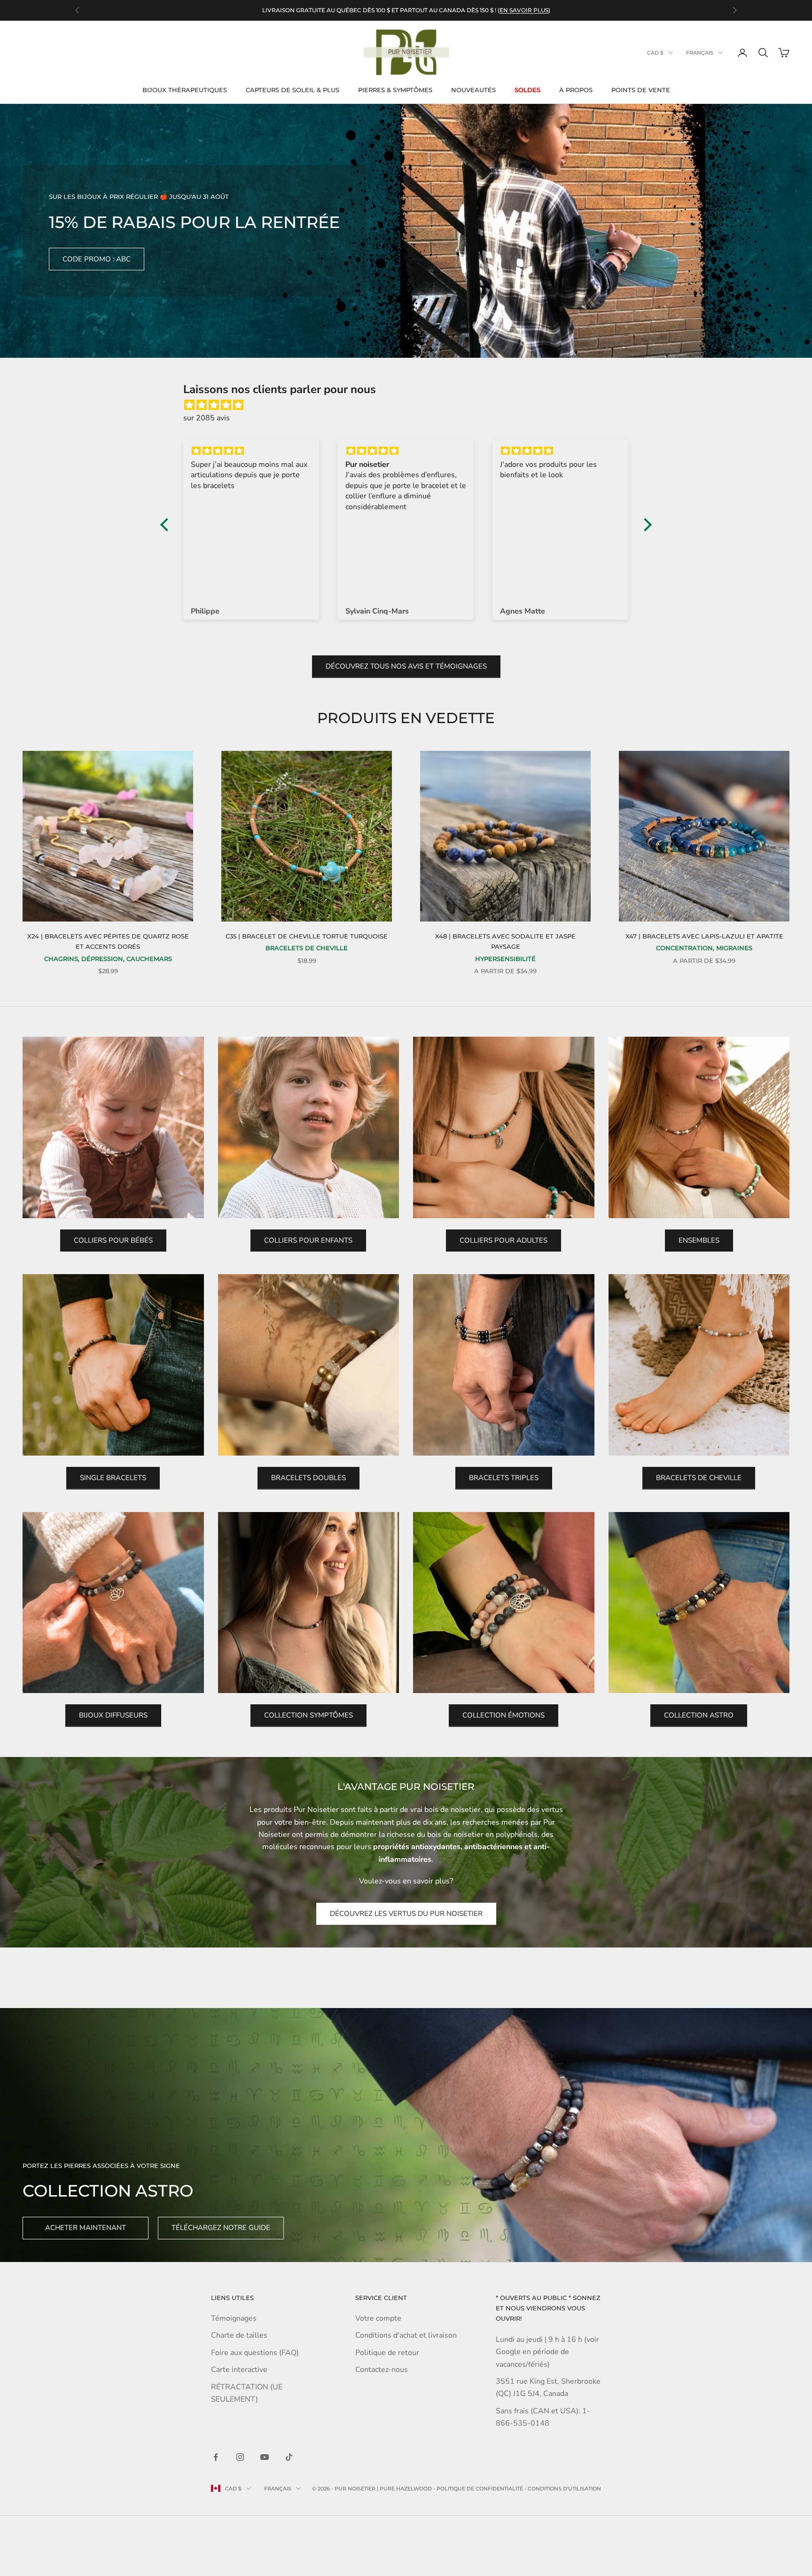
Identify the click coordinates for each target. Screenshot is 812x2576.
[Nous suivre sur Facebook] (216, 2457)
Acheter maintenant (86, 2228)
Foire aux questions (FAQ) (255, 2353)
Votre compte (378, 2318)
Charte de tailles (239, 2335)
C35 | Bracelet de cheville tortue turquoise (307, 936)
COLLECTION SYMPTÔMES (308, 1715)
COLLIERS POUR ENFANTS (308, 1240)
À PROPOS (576, 90)
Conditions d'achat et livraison (406, 2335)
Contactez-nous (382, 2370)
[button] (167, 525)
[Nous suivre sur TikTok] (289, 2457)
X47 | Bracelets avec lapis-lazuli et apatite (704, 936)
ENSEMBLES (699, 1240)
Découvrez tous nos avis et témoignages (406, 666)
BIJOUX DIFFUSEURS (113, 1715)
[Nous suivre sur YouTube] (265, 2457)
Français (700, 53)
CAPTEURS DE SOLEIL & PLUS (293, 90)
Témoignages (234, 2318)
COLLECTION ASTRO (699, 1715)
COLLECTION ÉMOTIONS (504, 1715)
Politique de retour (387, 2353)
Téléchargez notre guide (221, 2228)
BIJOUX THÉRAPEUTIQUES (185, 90)
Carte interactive (239, 2370)
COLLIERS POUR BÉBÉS (113, 1240)
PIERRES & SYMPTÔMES (395, 90)
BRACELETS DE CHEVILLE (699, 1478)
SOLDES (527, 90)
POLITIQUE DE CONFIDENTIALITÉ (480, 2489)
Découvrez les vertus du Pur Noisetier (406, 1914)
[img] (411, 405)
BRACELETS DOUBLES (308, 1478)
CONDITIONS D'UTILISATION (564, 2489)
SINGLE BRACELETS (113, 1478)
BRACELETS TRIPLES (504, 1478)
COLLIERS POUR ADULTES (504, 1240)
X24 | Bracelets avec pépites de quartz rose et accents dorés (108, 941)
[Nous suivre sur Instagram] (240, 2457)
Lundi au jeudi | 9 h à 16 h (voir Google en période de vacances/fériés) (547, 2352)
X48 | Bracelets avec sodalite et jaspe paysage (505, 941)
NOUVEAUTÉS (473, 90)
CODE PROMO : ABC (97, 259)
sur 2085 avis (207, 418)
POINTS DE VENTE (641, 90)
